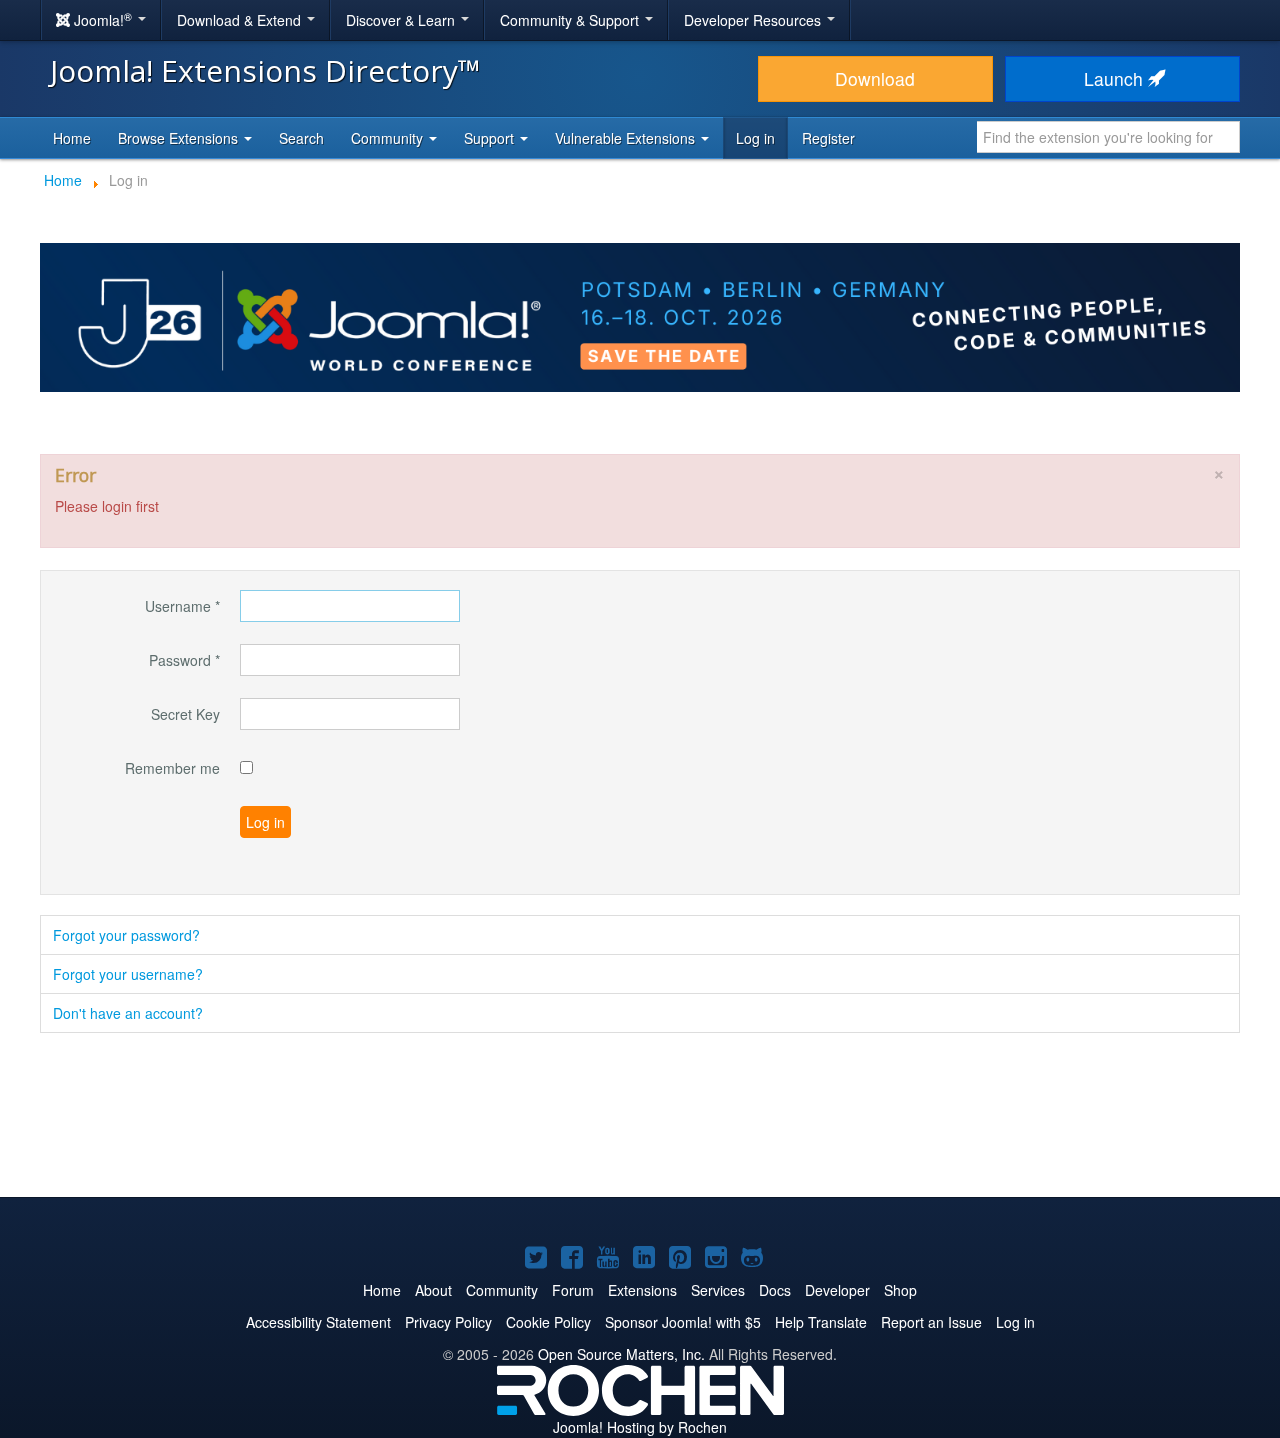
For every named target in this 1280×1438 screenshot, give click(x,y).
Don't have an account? (128, 1013)
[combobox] (1108, 137)
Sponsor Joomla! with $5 (683, 1322)
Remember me (172, 768)
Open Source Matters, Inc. (621, 1354)
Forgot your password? (126, 935)
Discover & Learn (402, 20)
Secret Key (185, 714)
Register (828, 138)
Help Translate (821, 1322)
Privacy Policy (448, 1322)
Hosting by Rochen (640, 1427)
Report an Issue (931, 1322)
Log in (755, 138)
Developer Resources (754, 20)
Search (301, 138)
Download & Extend (241, 20)
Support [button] (491, 138)
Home (72, 138)
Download (875, 78)
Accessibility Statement (318, 1322)
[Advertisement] (640, 1117)
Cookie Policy (548, 1322)
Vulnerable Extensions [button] (627, 138)
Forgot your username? (128, 974)
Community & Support (571, 20)
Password (184, 660)
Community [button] (389, 138)
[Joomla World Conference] (640, 315)
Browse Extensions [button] (180, 138)
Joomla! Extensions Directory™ (265, 70)
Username (182, 606)
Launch (1116, 78)
